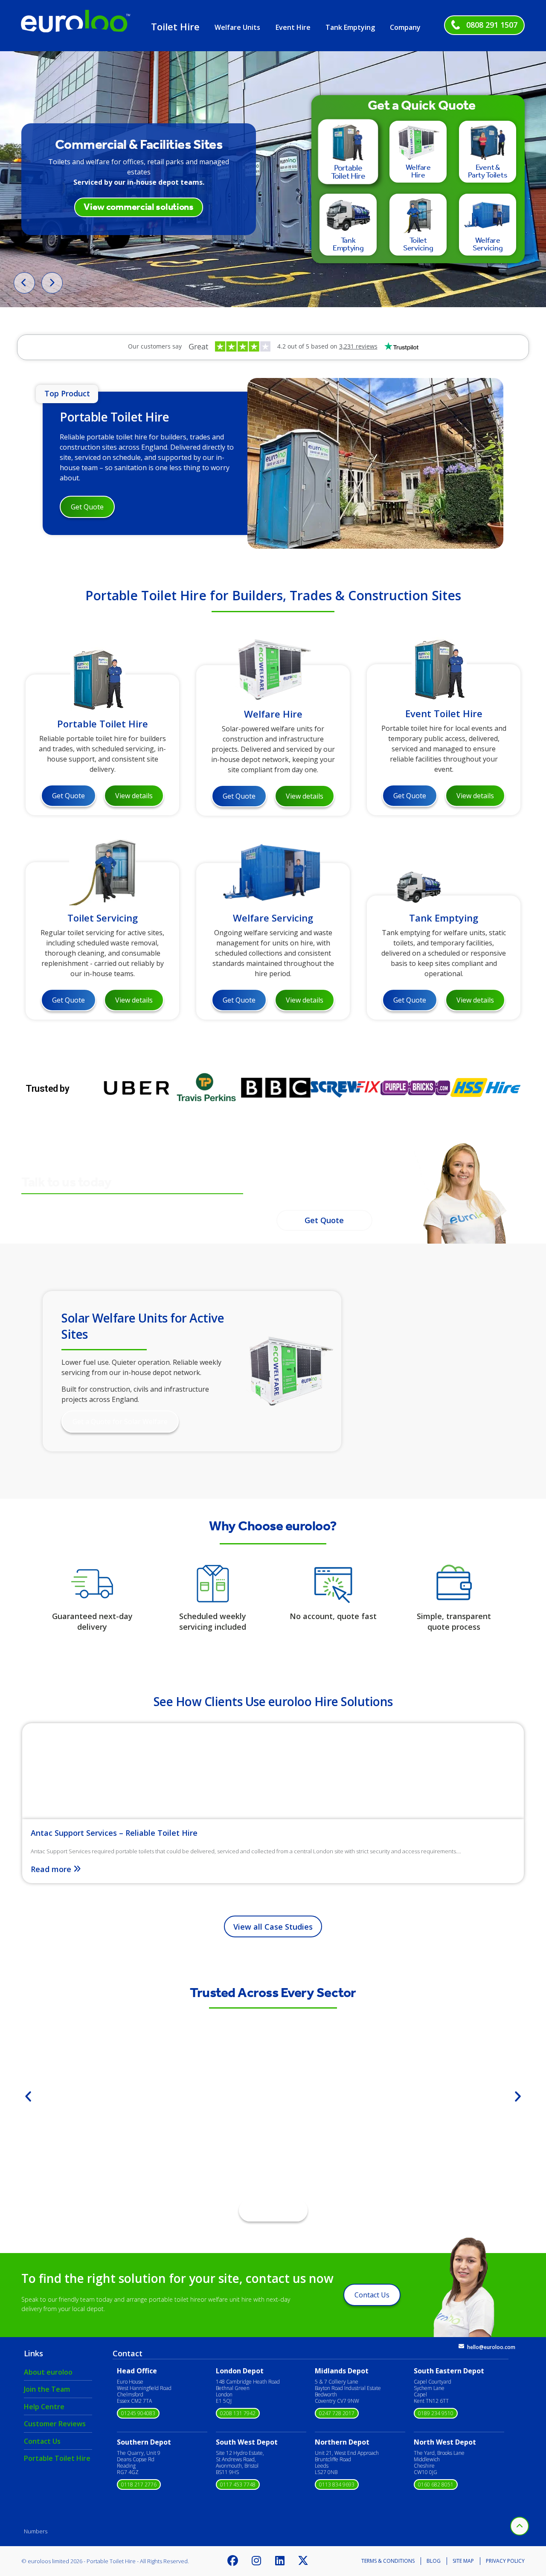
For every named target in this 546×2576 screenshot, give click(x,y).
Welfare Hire (273, 713)
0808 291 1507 (492, 25)
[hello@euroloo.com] (461, 2346)
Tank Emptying (350, 27)
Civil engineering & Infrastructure (273, 2125)
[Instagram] (256, 2561)
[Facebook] (233, 2561)
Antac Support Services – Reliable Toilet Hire (114, 1833)
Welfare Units (237, 27)
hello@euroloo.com (491, 2347)
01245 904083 (138, 2413)
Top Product (67, 393)
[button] (28, 2096)
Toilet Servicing (103, 918)
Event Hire (293, 27)
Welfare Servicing (273, 918)
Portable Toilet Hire (114, 417)
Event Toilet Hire (444, 713)
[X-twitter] (303, 2561)
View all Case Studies (273, 1927)
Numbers (36, 2531)
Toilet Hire (175, 26)
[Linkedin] (280, 2561)
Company (405, 27)
